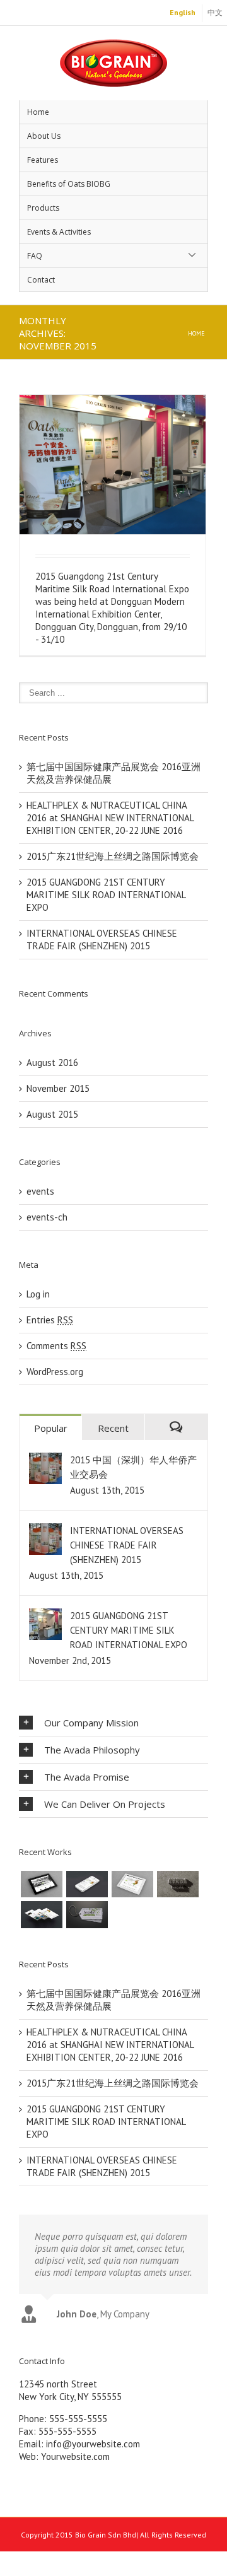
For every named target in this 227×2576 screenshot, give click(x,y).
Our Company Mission (91, 1723)
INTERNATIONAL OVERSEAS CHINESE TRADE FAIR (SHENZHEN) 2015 (102, 940)
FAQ (35, 256)
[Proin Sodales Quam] (132, 1884)
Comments (56, 1346)
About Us (44, 136)
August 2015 (52, 1114)
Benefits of (69, 184)
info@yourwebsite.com (93, 2444)
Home (38, 112)
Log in (38, 1294)
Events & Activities (59, 232)
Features (43, 160)
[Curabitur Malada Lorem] (42, 1914)
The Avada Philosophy (92, 1750)
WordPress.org (55, 1372)
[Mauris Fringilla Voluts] (87, 1884)
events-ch (47, 1217)
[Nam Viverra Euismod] (178, 1884)
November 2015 (58, 1088)
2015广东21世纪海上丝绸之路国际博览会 (113, 856)
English (183, 12)
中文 (215, 12)
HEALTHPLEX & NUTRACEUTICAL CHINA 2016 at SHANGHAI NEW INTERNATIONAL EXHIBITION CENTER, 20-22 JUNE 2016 (110, 818)
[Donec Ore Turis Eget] (42, 1884)
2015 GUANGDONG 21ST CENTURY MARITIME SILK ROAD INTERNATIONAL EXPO (106, 895)
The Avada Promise (87, 1777)
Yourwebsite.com (75, 2456)
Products (43, 208)
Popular (51, 1428)
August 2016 (52, 1063)
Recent (113, 1428)
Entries (50, 1320)
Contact (41, 280)
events (40, 1191)
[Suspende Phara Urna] (87, 1914)
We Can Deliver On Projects (105, 1804)
